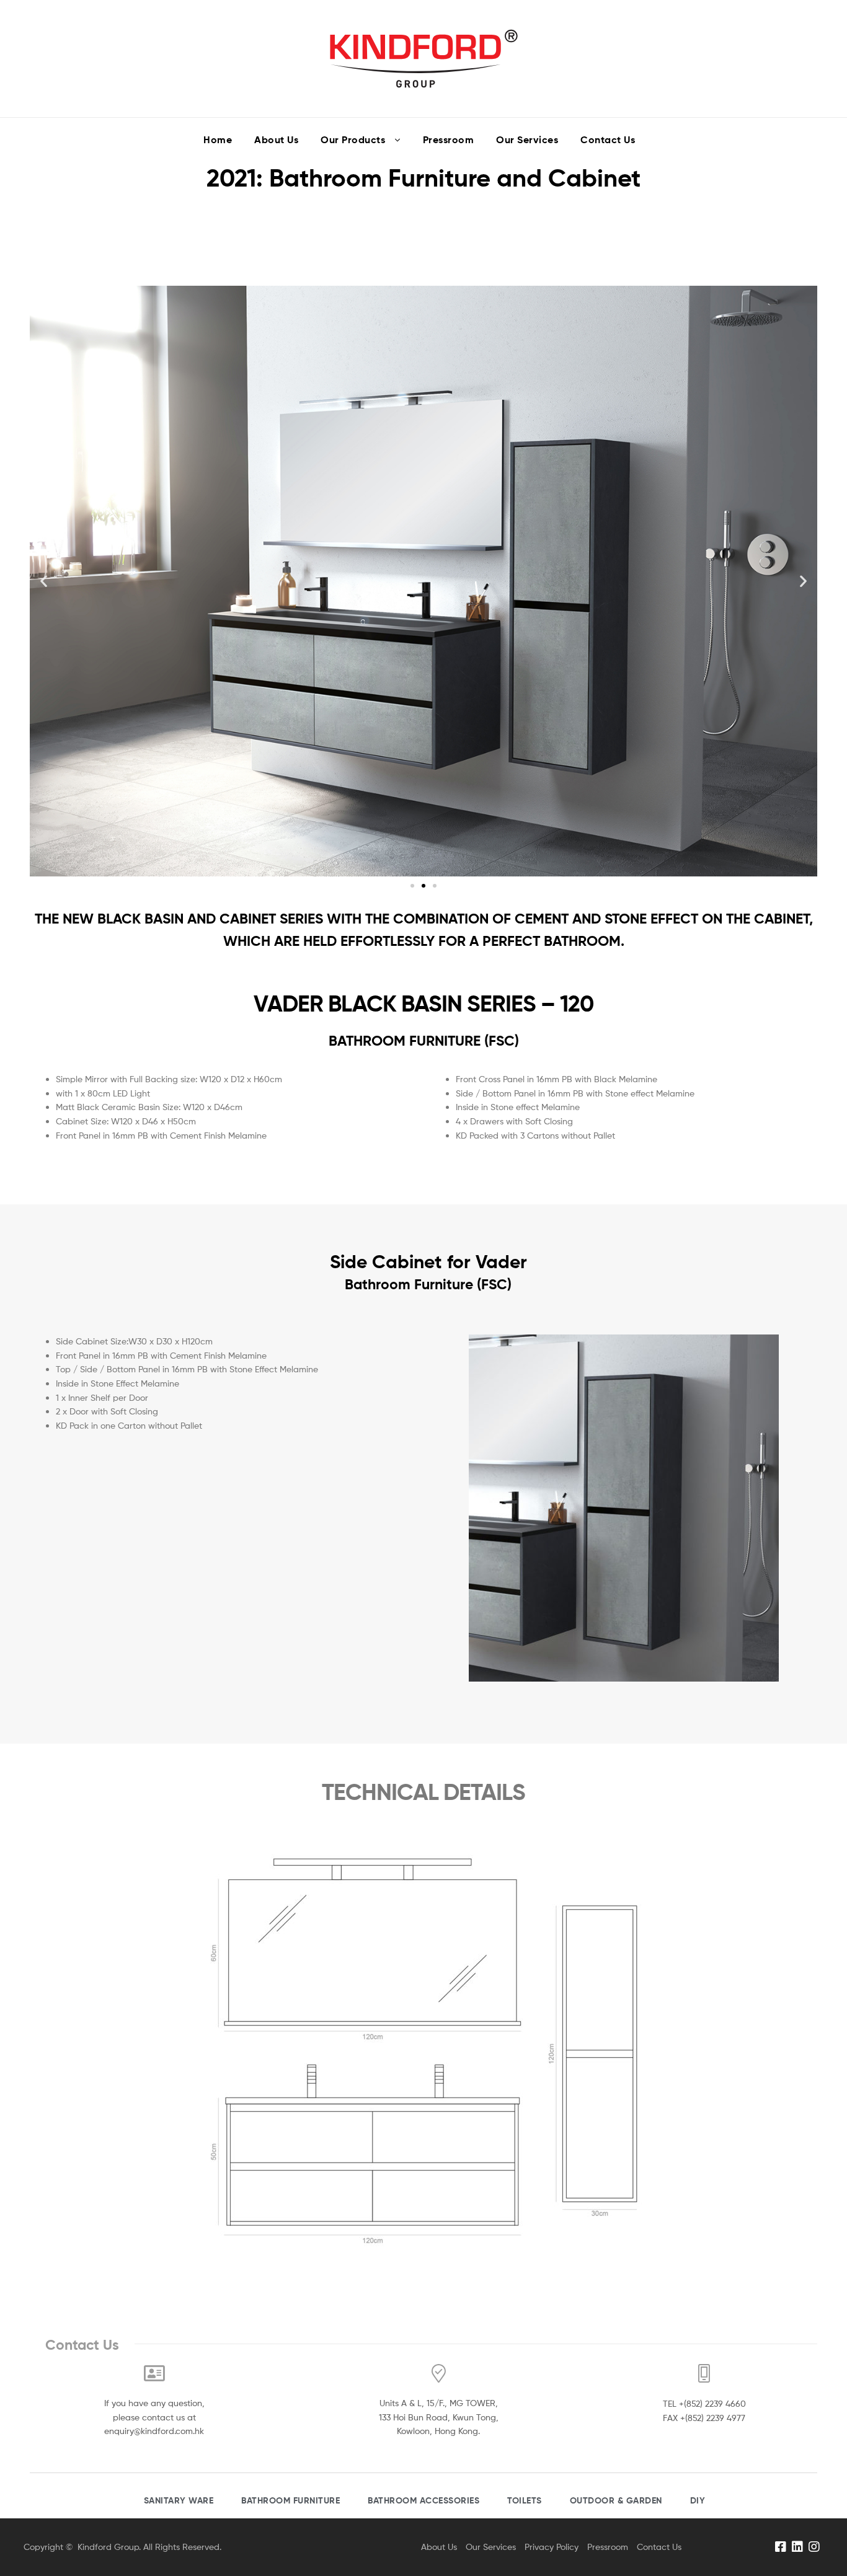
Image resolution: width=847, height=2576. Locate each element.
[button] (412, 886)
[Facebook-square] (781, 2547)
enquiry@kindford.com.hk (154, 2431)
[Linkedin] (797, 2547)
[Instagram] (814, 2547)
